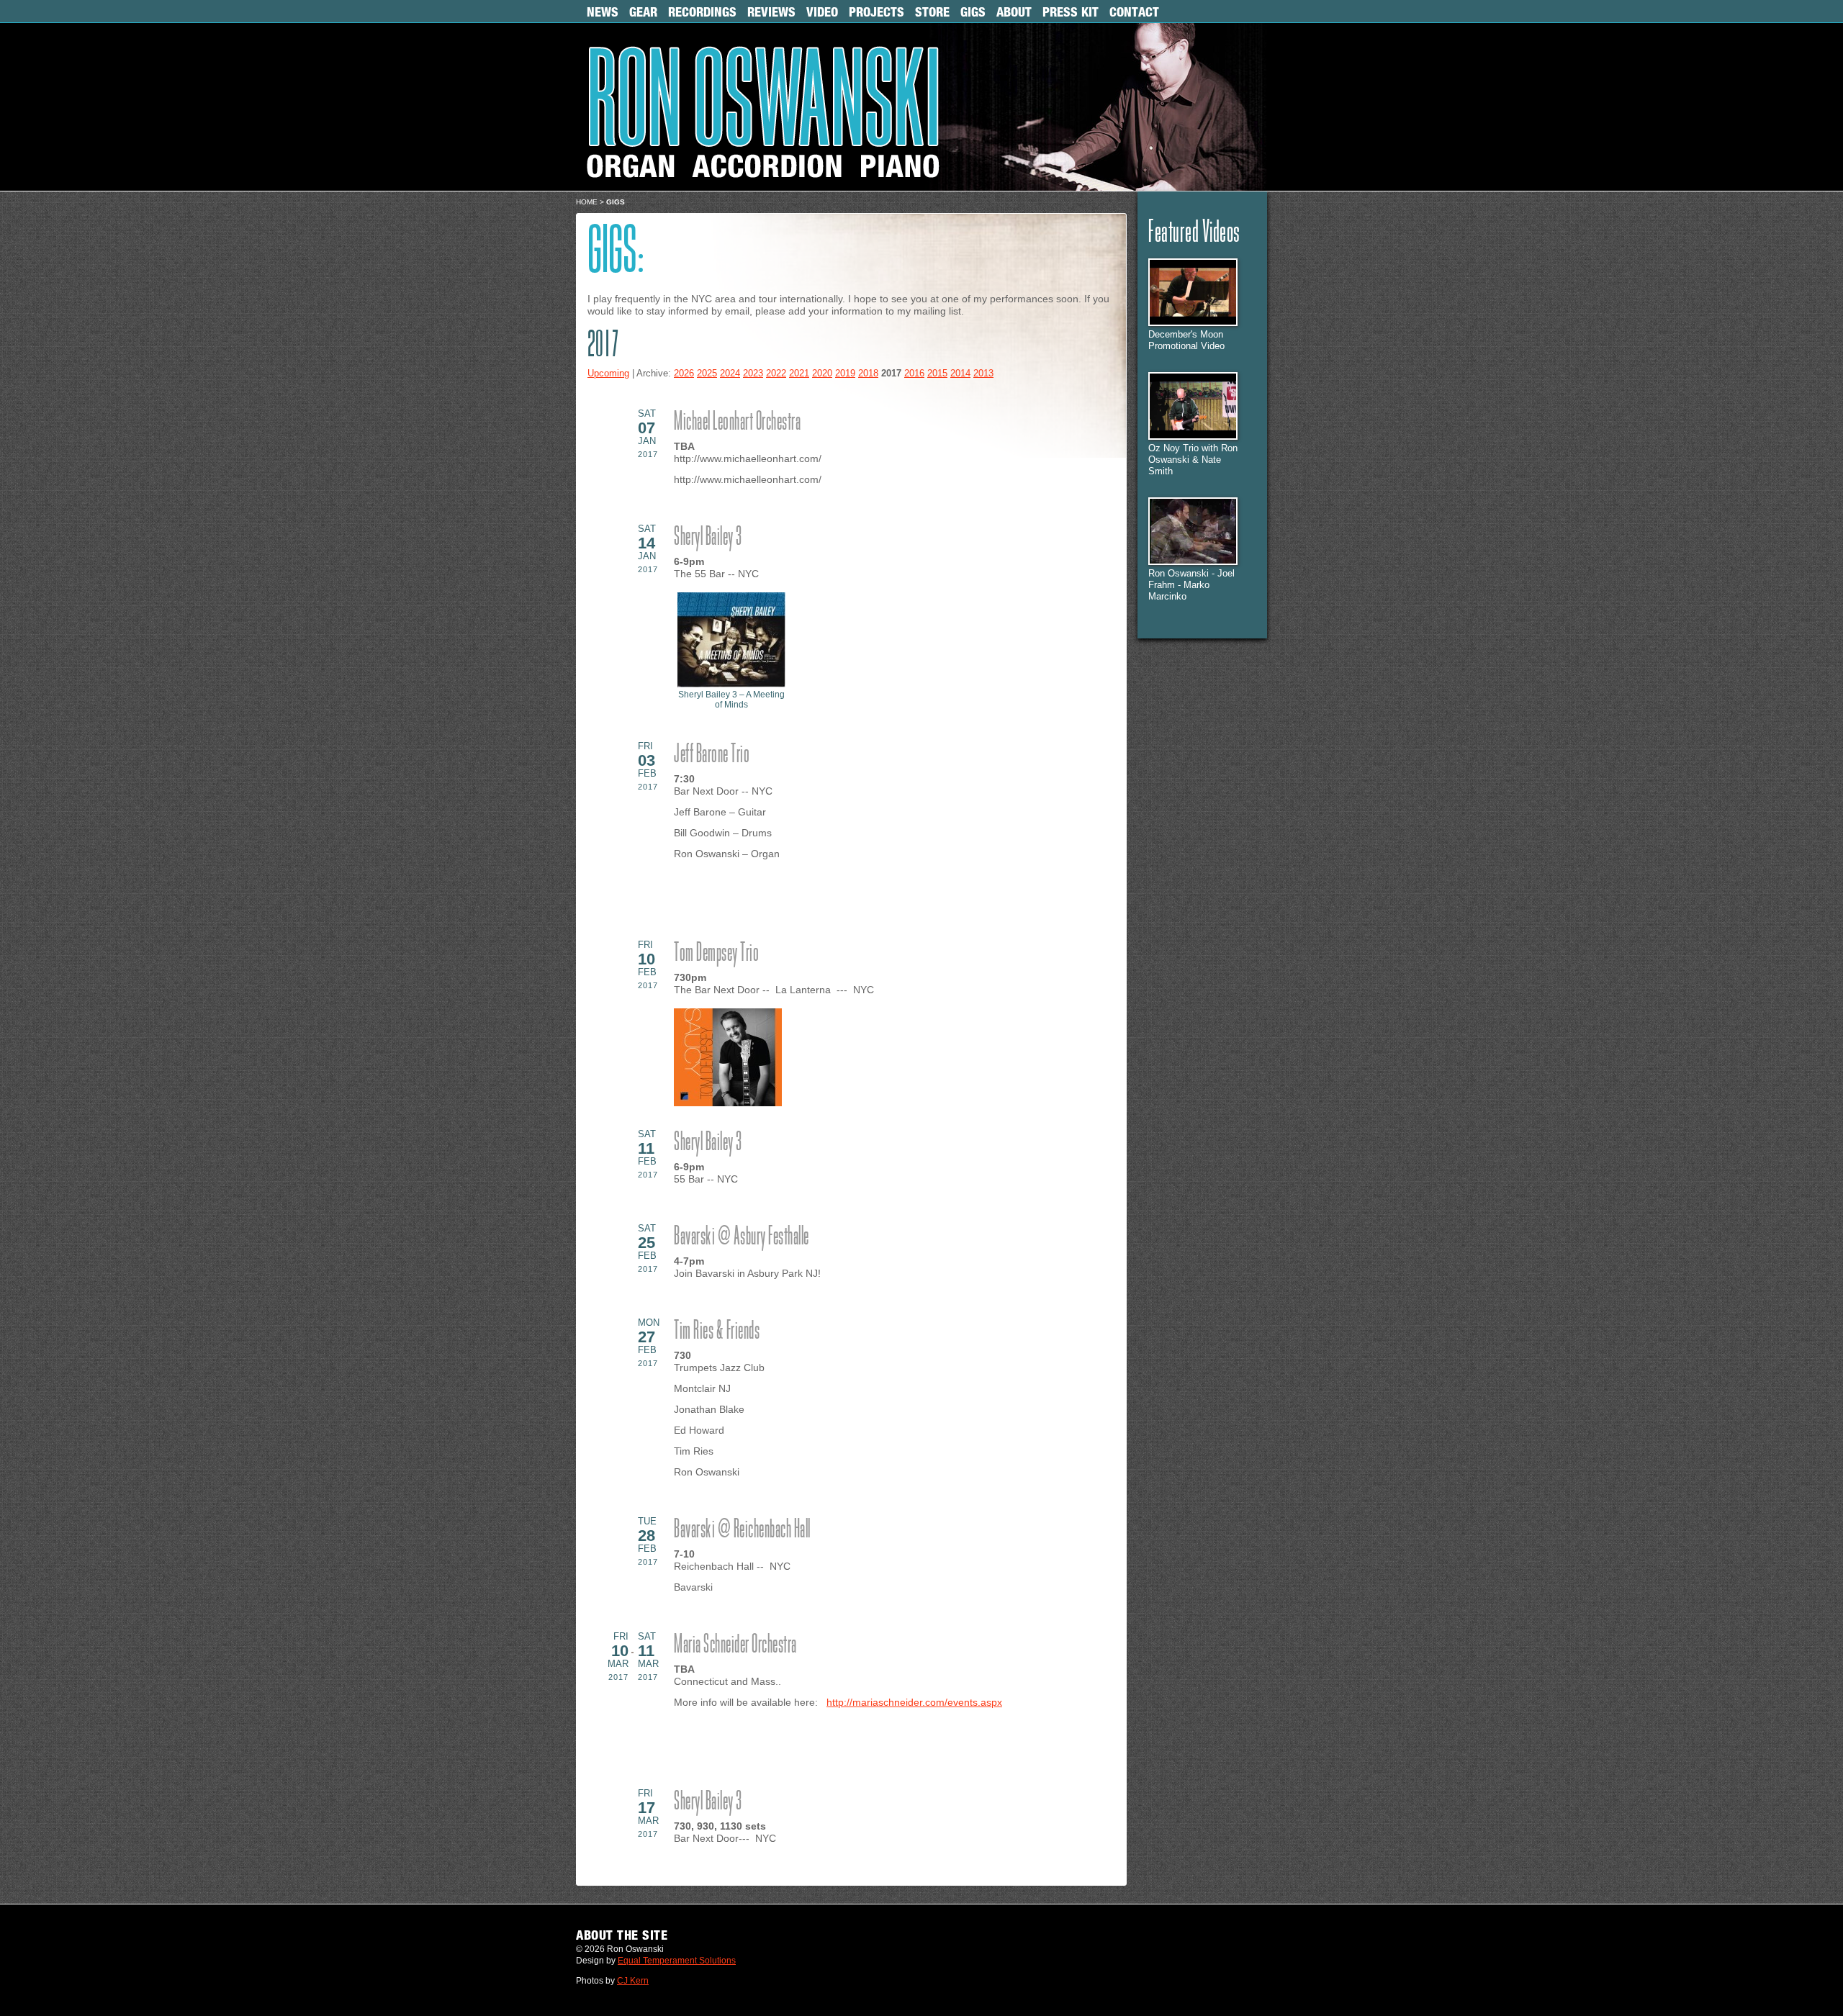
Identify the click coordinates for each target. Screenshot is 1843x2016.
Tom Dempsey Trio (716, 954)
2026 (684, 374)
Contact (1134, 12)
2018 (868, 374)
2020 (822, 374)
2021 (799, 374)
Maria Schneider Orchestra (735, 1645)
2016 (914, 374)
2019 (845, 374)
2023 (753, 374)
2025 (707, 374)
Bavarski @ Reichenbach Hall (742, 1530)
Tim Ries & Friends (717, 1332)
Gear (643, 12)
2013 (983, 374)
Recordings (702, 12)
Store (932, 12)
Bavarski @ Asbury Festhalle (742, 1237)
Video (822, 12)
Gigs (973, 12)
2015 (937, 374)
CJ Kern (633, 1981)
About (1014, 12)
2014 (960, 374)
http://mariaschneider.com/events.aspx (914, 1702)
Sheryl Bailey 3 (708, 538)
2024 (730, 374)
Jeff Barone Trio (712, 755)
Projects (877, 12)
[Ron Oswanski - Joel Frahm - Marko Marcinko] (1193, 562)
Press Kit (1071, 12)
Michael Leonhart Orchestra (737, 422)
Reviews (771, 12)
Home (587, 202)
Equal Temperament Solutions (677, 1961)
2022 (776, 374)
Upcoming (608, 374)
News (603, 12)
